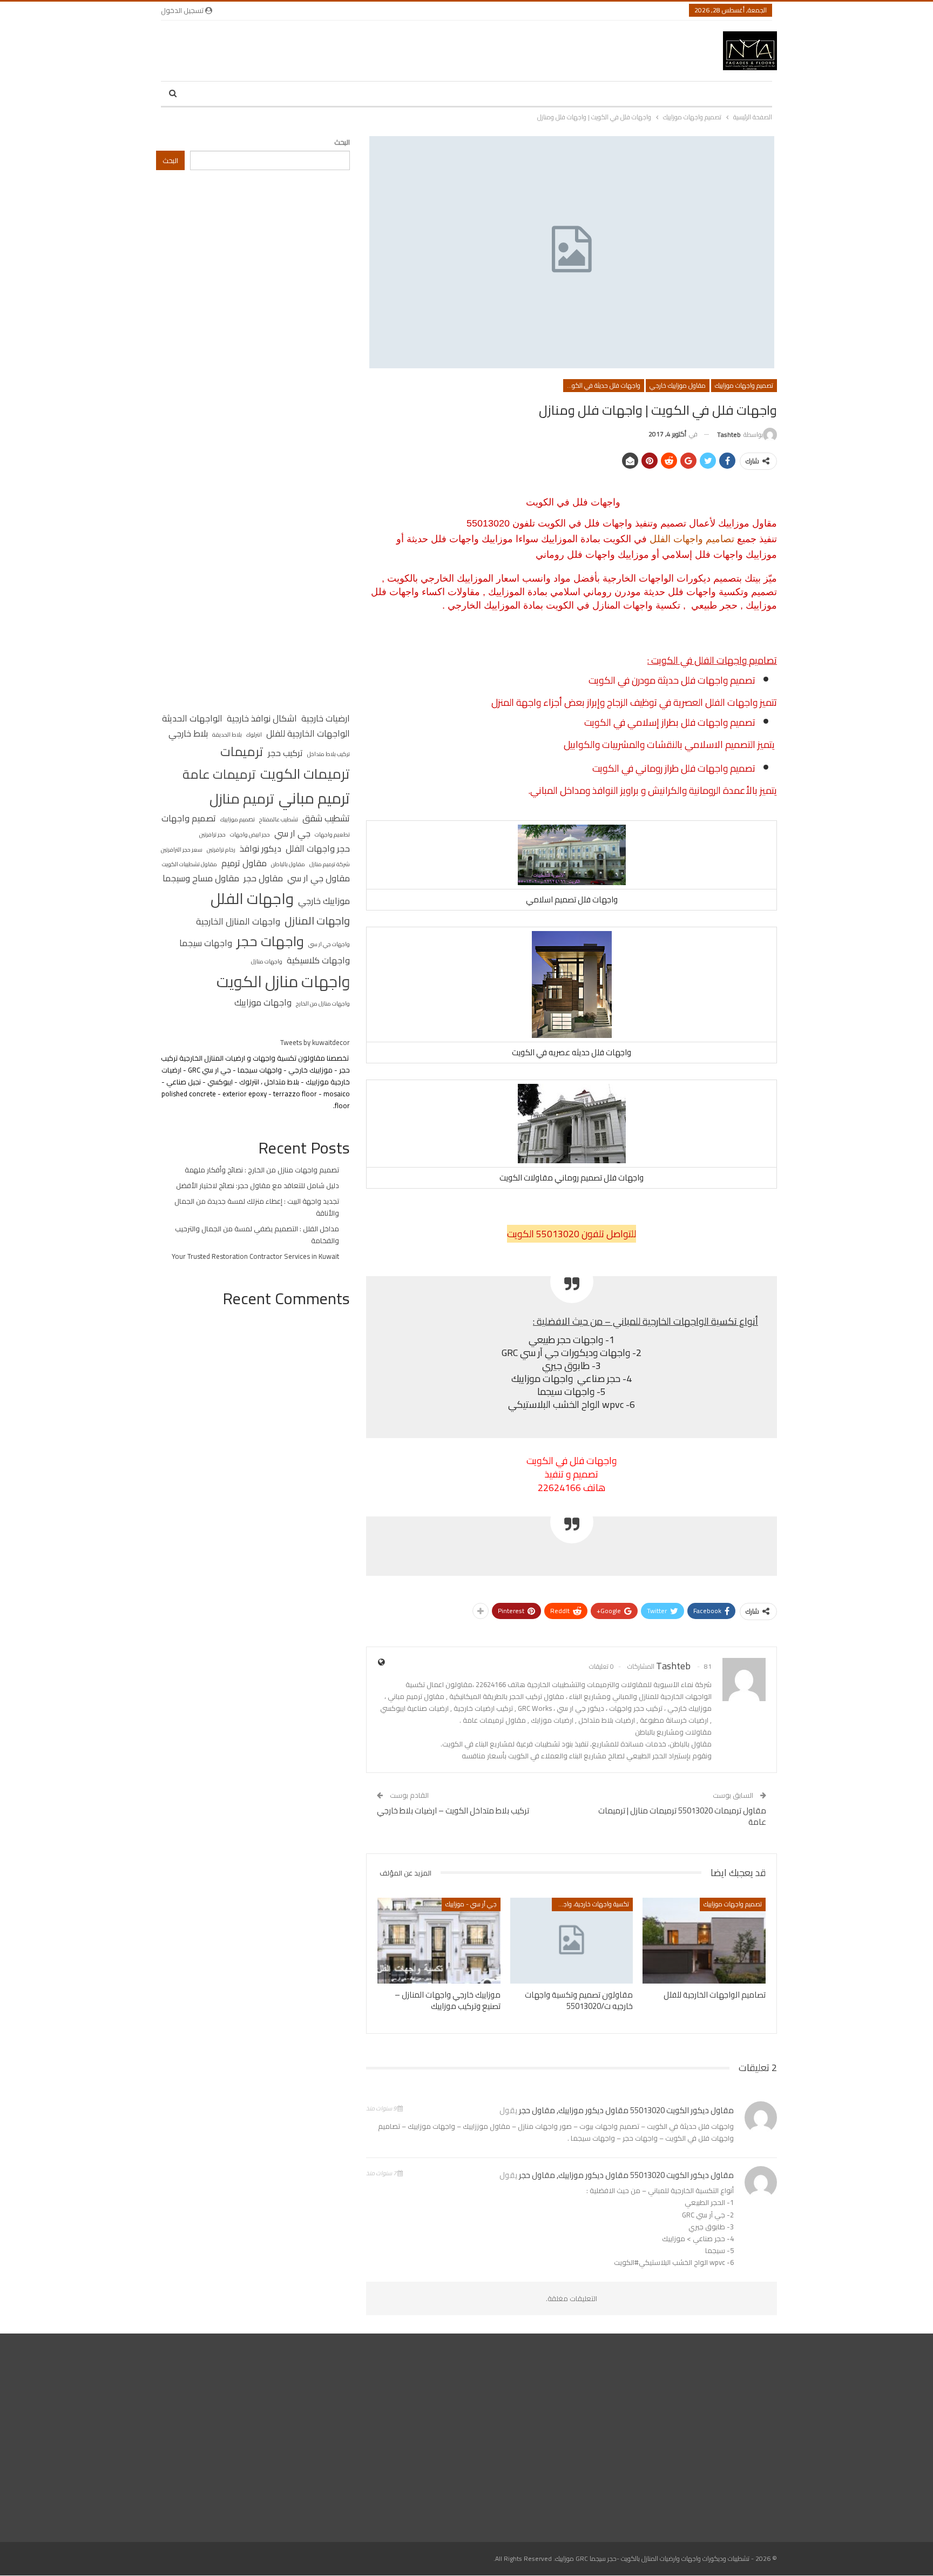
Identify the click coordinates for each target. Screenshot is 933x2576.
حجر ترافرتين (212, 834)
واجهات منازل (267, 961)
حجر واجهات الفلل (318, 849)
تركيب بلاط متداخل (329, 754)
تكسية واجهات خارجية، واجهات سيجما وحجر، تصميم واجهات (590, 1904)
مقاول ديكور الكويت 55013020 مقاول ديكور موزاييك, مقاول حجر (626, 2110)
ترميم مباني (314, 798)
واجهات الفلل (252, 899)
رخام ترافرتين (221, 849)
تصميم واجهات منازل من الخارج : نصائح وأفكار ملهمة (262, 1170)
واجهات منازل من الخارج (323, 1003)
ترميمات (242, 751)
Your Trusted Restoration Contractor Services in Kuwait (255, 1256)
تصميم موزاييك (238, 819)
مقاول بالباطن (288, 864)
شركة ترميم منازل (330, 864)
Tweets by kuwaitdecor (315, 1042)
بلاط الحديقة (227, 734)
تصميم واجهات (189, 819)
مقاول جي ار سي (319, 879)
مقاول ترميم (244, 864)
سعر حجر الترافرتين (182, 849)
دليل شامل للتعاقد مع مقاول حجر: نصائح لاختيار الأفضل (258, 1185)
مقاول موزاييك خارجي (678, 385)
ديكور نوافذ (261, 849)
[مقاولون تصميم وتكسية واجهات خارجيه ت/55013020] (572, 1941)
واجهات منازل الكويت (283, 982)
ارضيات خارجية (326, 719)
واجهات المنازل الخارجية (238, 922)
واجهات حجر (270, 942)
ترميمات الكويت (305, 774)
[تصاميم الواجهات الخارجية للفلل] (704, 1941)
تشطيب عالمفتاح (279, 819)
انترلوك (254, 734)
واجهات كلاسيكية (318, 961)
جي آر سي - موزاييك (471, 1904)
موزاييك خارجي (324, 901)
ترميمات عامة (219, 774)
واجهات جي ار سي (329, 944)
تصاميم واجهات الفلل (692, 539)
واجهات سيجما (206, 943)
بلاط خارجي (188, 734)
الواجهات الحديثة (192, 719)
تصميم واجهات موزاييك (744, 385)
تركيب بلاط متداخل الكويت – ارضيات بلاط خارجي (453, 1810)
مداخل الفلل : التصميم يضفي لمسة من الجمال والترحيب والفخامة (257, 1235)
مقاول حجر (263, 879)
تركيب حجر (285, 753)
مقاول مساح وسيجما (201, 879)
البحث (342, 142)
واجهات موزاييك (263, 1003)
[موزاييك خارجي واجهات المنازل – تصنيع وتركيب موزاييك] (439, 1941)
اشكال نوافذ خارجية (262, 719)
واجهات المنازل (317, 921)
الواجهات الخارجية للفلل (308, 734)
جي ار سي (292, 834)
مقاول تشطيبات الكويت (190, 864)
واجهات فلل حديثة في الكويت (603, 385)
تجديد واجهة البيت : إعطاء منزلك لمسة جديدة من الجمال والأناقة (257, 1207)
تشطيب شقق (326, 819)
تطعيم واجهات (332, 834)
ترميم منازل (242, 799)
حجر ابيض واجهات (250, 834)
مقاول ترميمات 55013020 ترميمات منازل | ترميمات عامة (682, 1816)
